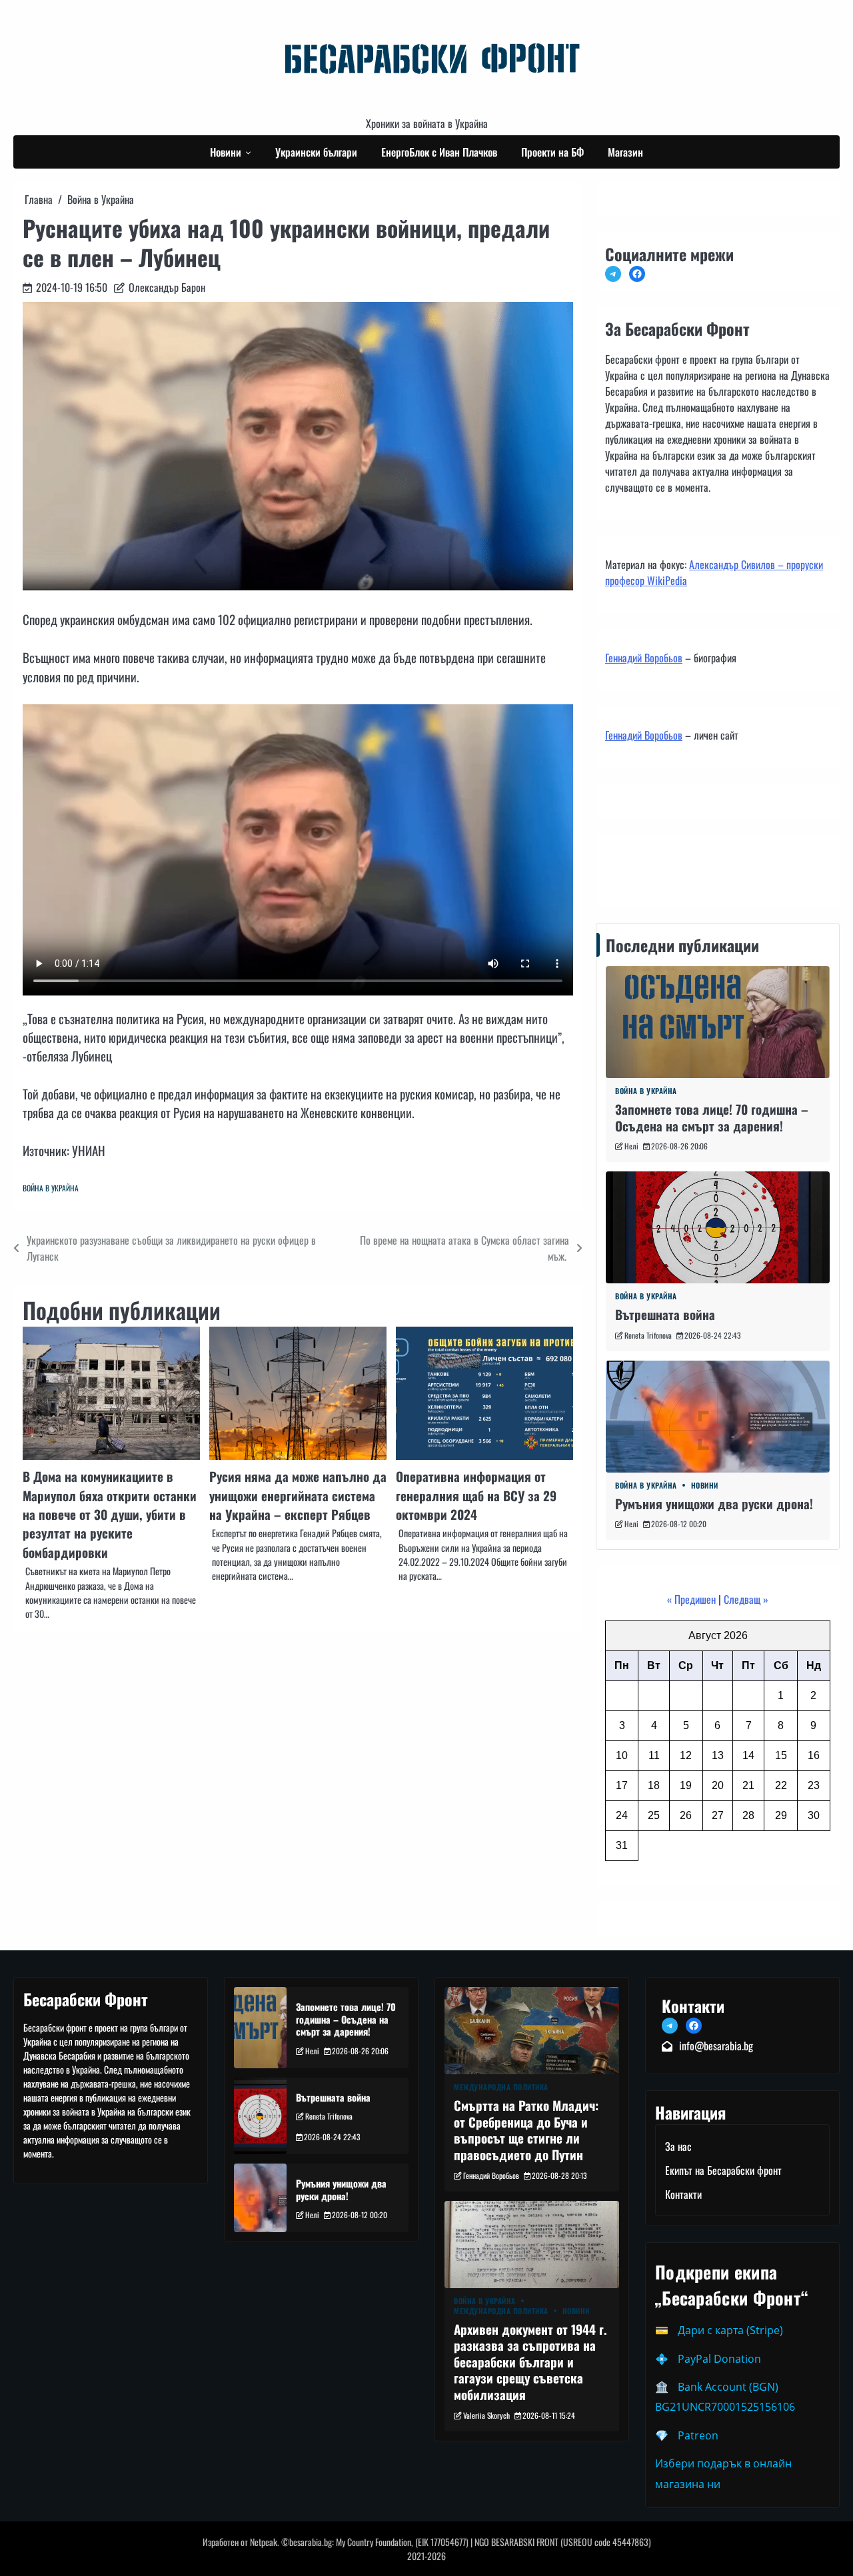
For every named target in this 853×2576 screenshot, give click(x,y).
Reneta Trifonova (648, 1335)
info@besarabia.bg (716, 2046)
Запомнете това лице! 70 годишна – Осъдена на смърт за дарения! (712, 1117)
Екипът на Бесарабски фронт (723, 2170)
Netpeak (264, 2542)
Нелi (631, 1146)
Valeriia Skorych (486, 2415)
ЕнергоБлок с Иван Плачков (439, 152)
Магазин (625, 152)
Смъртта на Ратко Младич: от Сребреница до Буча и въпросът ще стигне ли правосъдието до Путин (526, 2130)
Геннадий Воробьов (644, 658)
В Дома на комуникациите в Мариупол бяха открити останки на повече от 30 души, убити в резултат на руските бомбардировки (110, 1514)
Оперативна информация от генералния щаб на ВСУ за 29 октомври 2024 (476, 1495)
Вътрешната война (665, 1314)
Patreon (698, 2435)
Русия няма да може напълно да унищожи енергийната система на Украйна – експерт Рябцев (298, 1495)
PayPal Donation (719, 2359)
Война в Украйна (51, 1188)
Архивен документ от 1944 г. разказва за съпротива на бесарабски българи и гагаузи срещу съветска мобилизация (530, 2361)
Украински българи (316, 152)
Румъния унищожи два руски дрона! (714, 1503)
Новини (226, 152)
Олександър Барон (167, 287)
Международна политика (501, 2087)
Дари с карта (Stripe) (730, 2330)
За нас (678, 2146)
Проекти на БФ (552, 152)
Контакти (627, 868)
